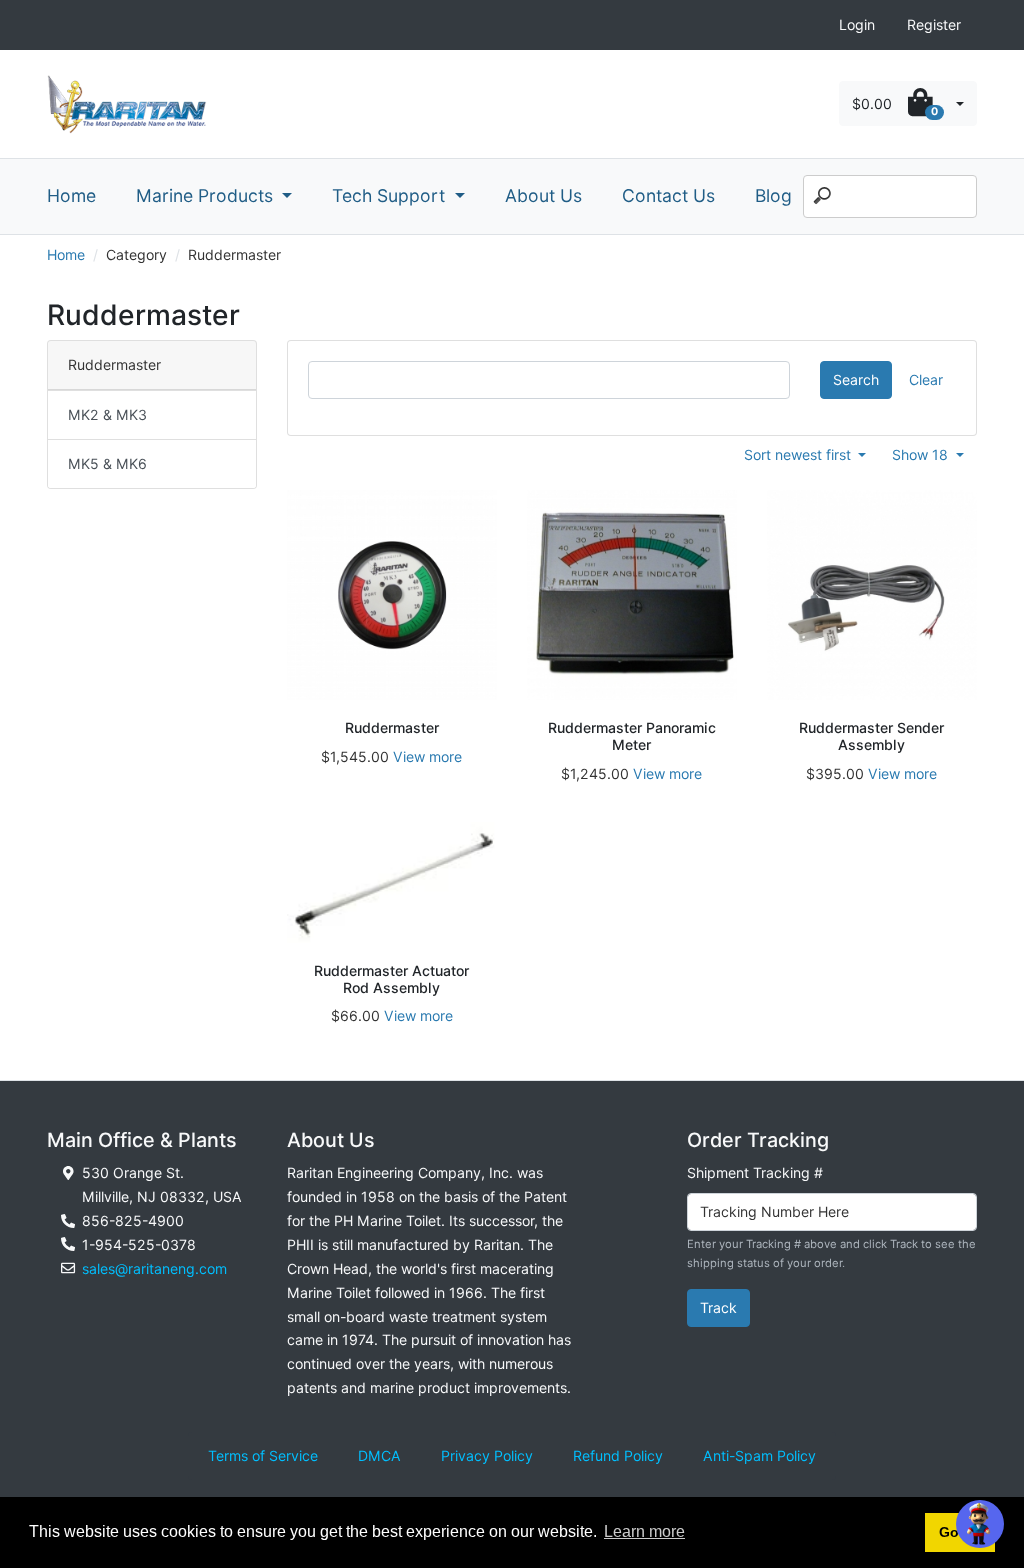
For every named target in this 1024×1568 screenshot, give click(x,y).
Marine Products (207, 195)
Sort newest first (799, 454)
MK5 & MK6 (107, 463)
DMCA (379, 1455)
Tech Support (391, 195)
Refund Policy (618, 1455)
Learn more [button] (644, 1531)
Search (856, 379)
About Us (543, 195)
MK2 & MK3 (107, 414)
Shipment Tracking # (755, 1172)
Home (71, 195)
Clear (926, 379)
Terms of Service (263, 1455)
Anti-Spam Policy (759, 1455)
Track (718, 1307)
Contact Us (668, 195)
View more (427, 756)
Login (857, 24)
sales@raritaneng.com (154, 1268)
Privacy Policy (487, 1455)
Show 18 (922, 454)
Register (934, 24)
